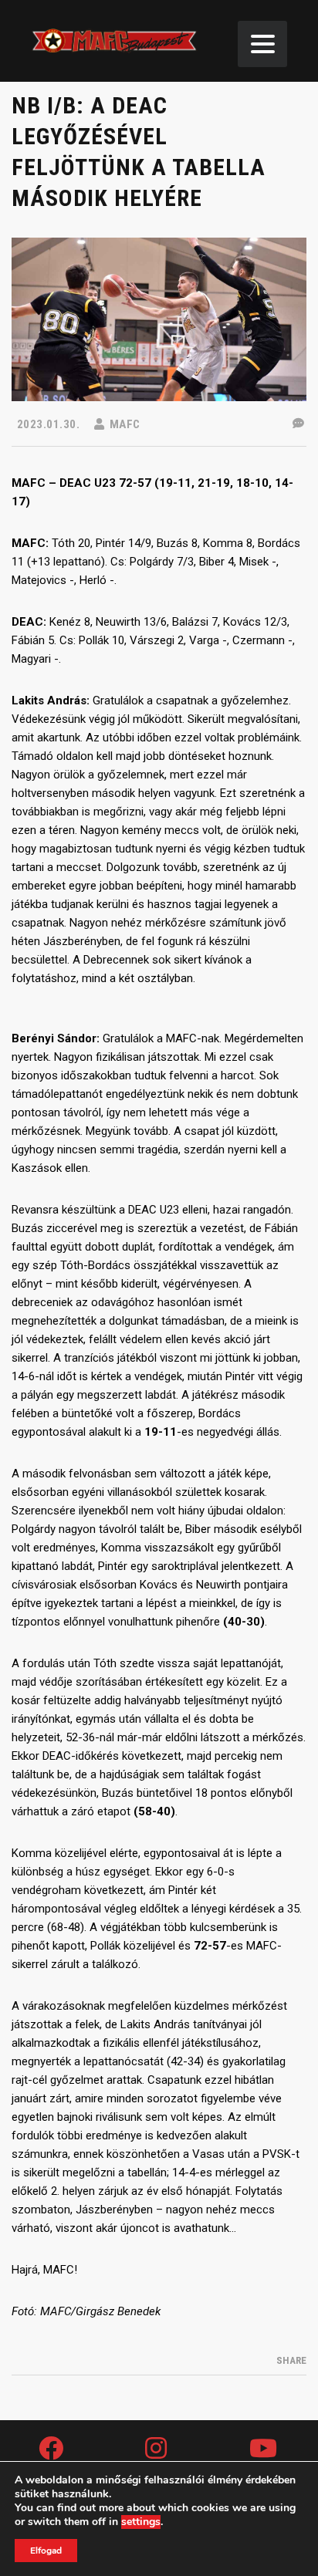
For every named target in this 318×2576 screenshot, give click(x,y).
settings (141, 2522)
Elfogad (46, 2551)
